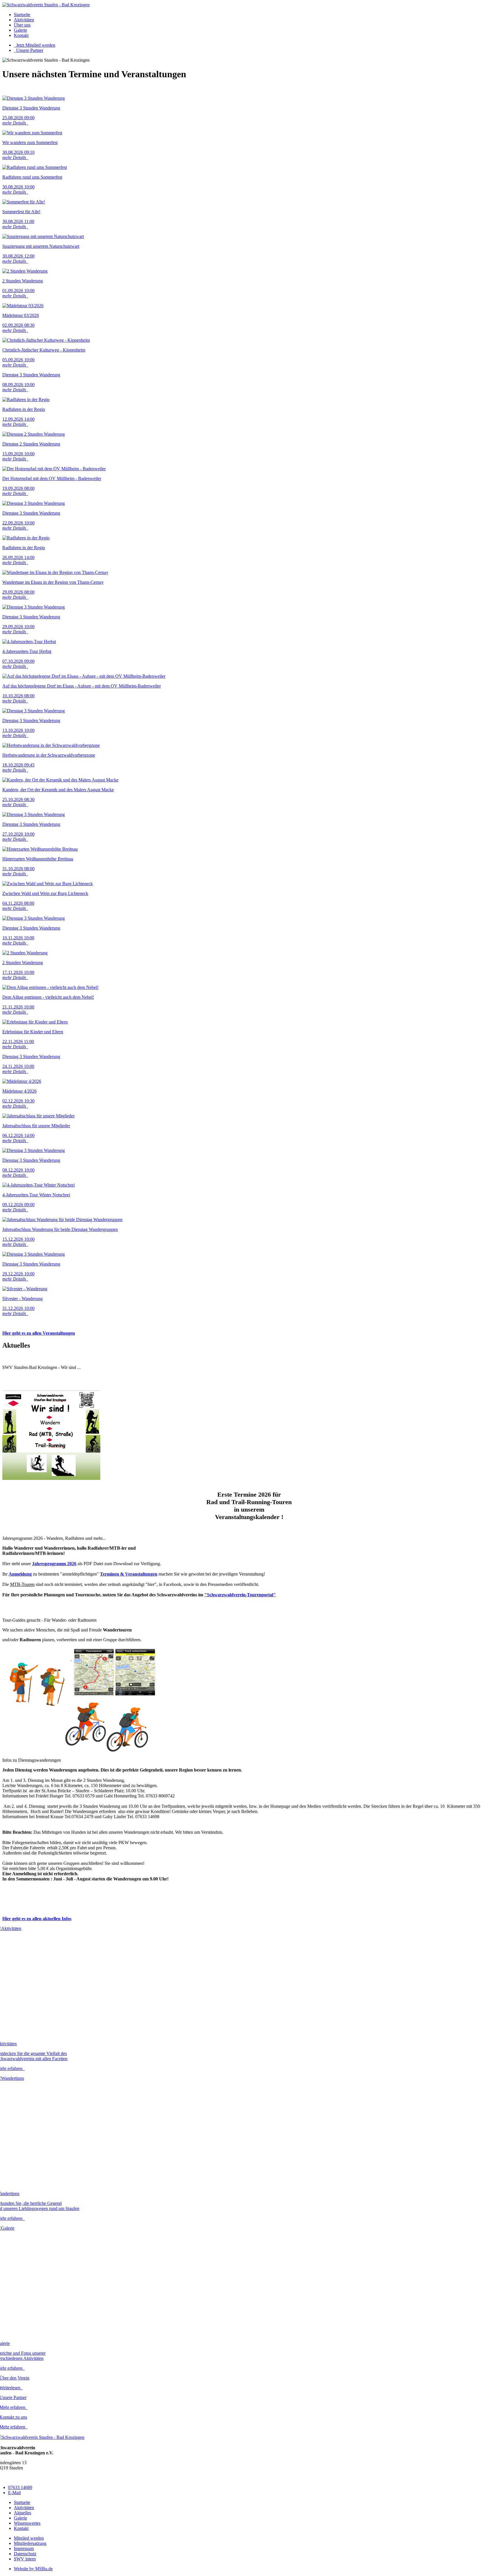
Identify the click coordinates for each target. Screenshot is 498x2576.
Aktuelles (22, 2513)
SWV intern (25, 2559)
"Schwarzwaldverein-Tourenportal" (240, 1595)
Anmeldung (20, 1574)
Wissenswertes (27, 2523)
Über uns (22, 25)
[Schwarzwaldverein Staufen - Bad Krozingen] (46, 5)
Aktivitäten (24, 20)
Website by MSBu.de (33, 2569)
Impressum (24, 2548)
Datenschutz (25, 2554)
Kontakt (21, 35)
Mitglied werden (29, 2538)
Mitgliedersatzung (30, 2543)
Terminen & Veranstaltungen (129, 1574)
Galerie (20, 30)
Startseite (22, 15)
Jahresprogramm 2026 (54, 1564)
